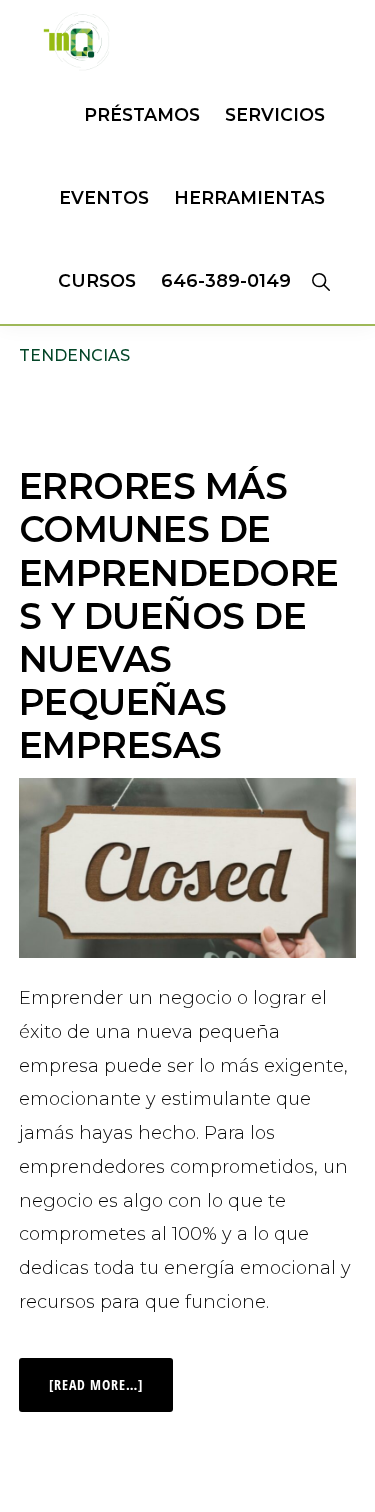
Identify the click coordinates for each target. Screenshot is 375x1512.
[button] (320, 281)
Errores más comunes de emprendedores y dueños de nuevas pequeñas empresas (179, 615)
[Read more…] (111, 1376)
